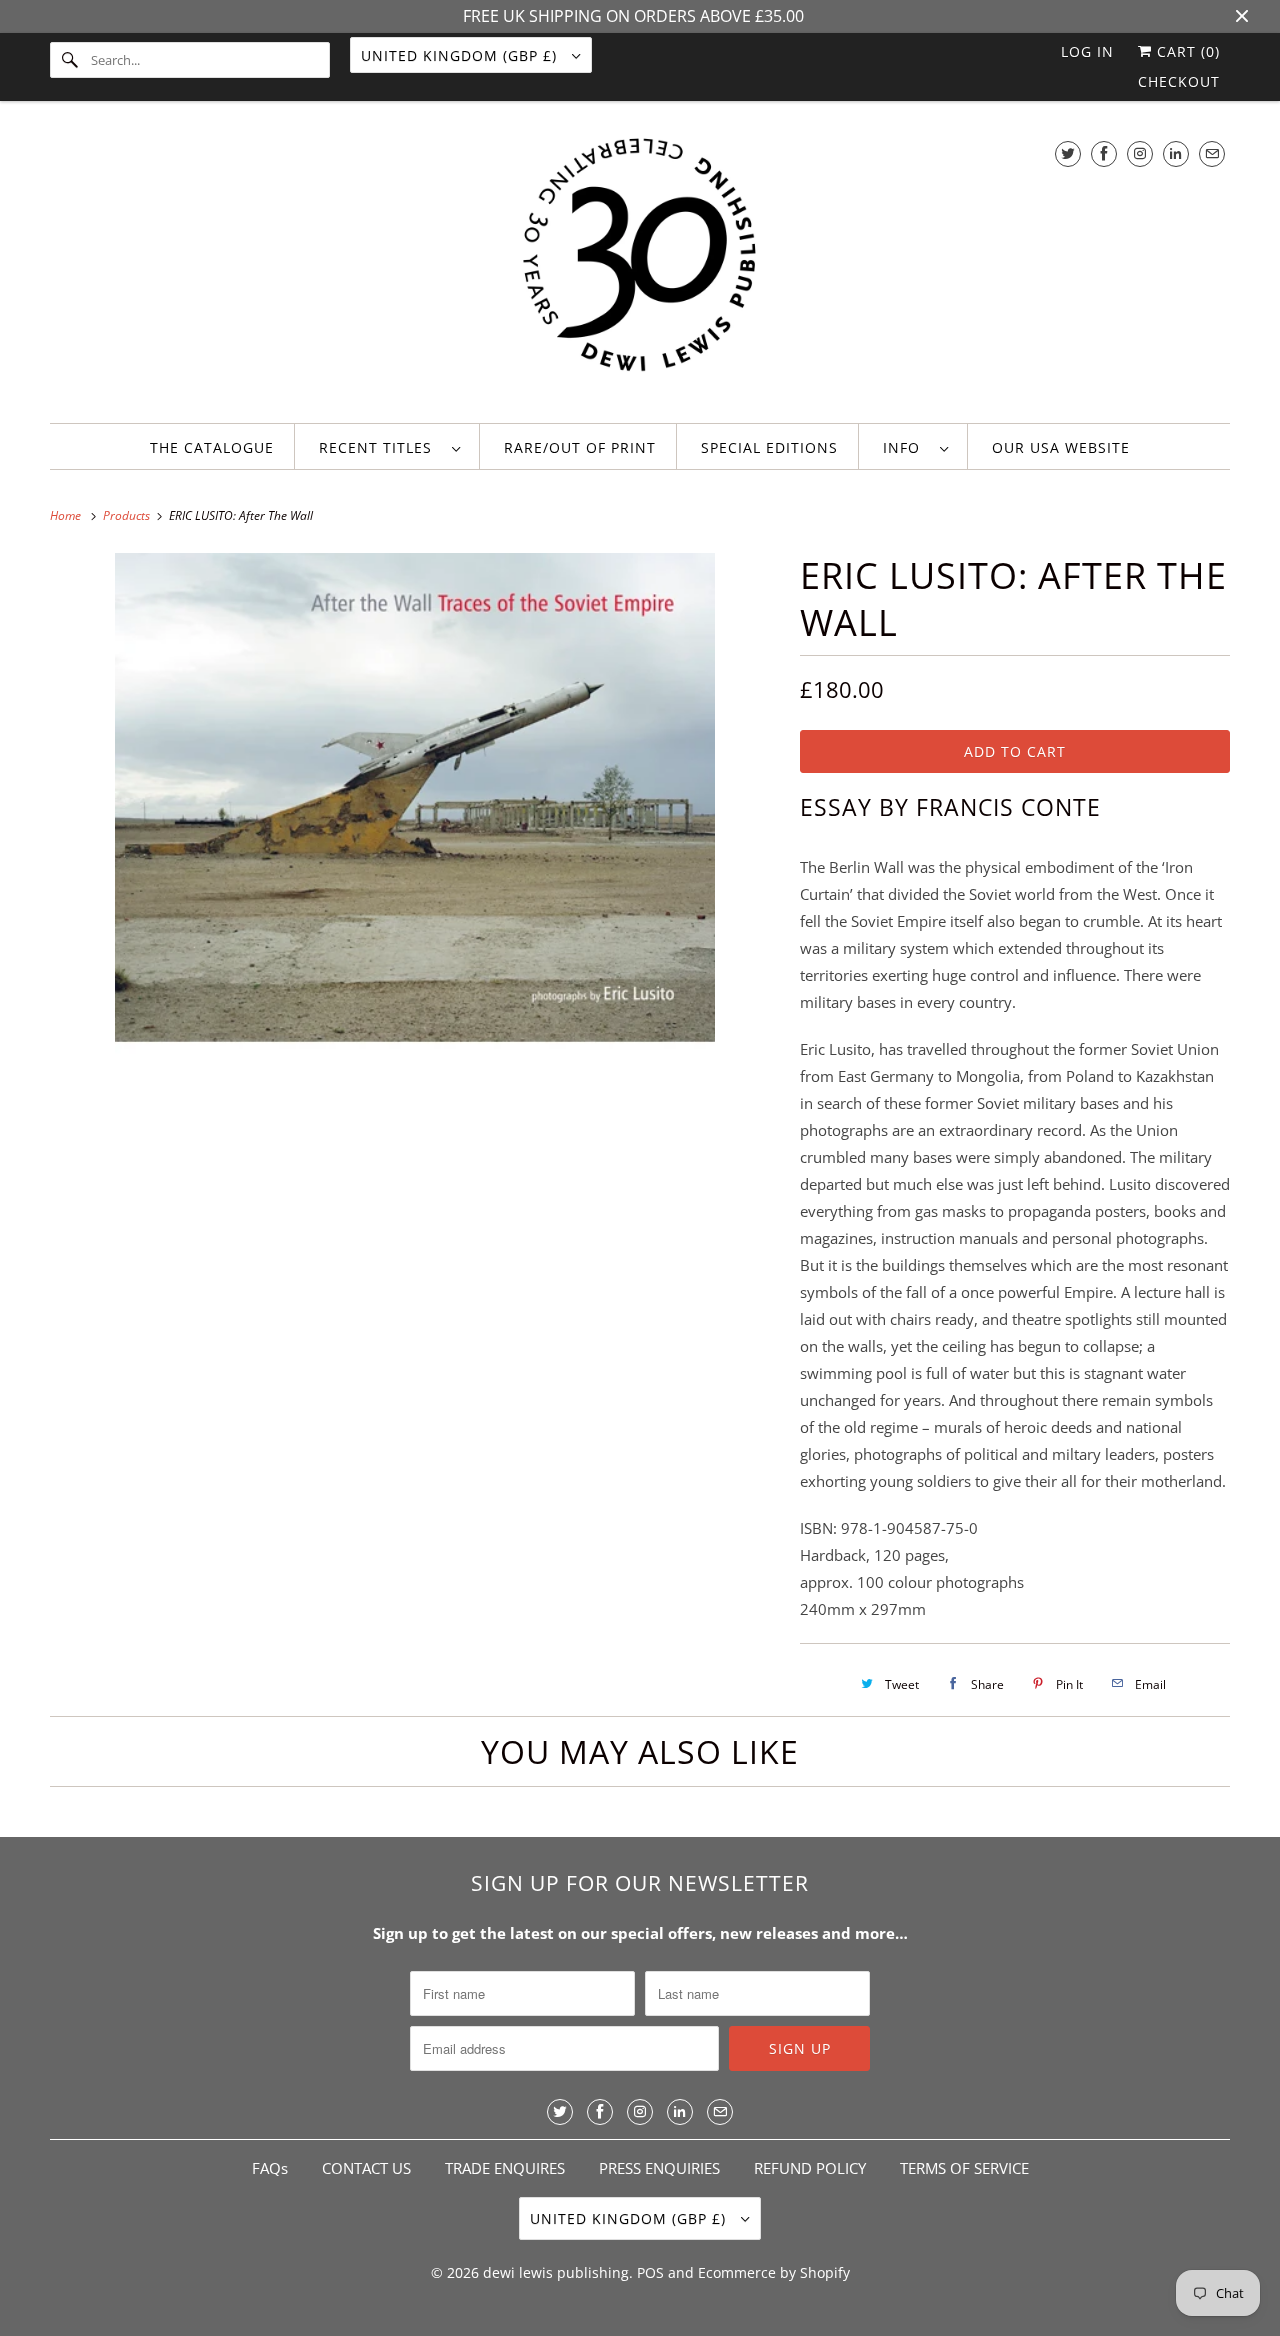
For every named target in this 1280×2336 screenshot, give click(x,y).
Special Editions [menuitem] (769, 447)
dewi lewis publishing (556, 2272)
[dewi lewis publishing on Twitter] (1068, 153)
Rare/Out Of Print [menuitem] (580, 447)
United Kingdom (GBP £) (461, 55)
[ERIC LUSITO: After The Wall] (415, 853)
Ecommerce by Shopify (774, 2272)
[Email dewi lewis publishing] (1212, 153)
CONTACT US (366, 2168)
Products (128, 515)
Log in (1087, 51)
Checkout (1179, 81)
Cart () (1186, 51)
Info (906, 447)
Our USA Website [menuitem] (1061, 447)
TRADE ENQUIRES (505, 2168)
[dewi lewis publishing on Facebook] (1104, 153)
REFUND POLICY (810, 2168)
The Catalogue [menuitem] (212, 447)
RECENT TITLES (380, 447)
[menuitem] (389, 446)
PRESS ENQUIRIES (659, 2168)
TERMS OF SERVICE (964, 2168)
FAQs (270, 2168)
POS (650, 2272)
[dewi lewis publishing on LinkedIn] (1176, 153)
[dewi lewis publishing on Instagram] (1140, 153)
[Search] (70, 60)
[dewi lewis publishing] (640, 267)
